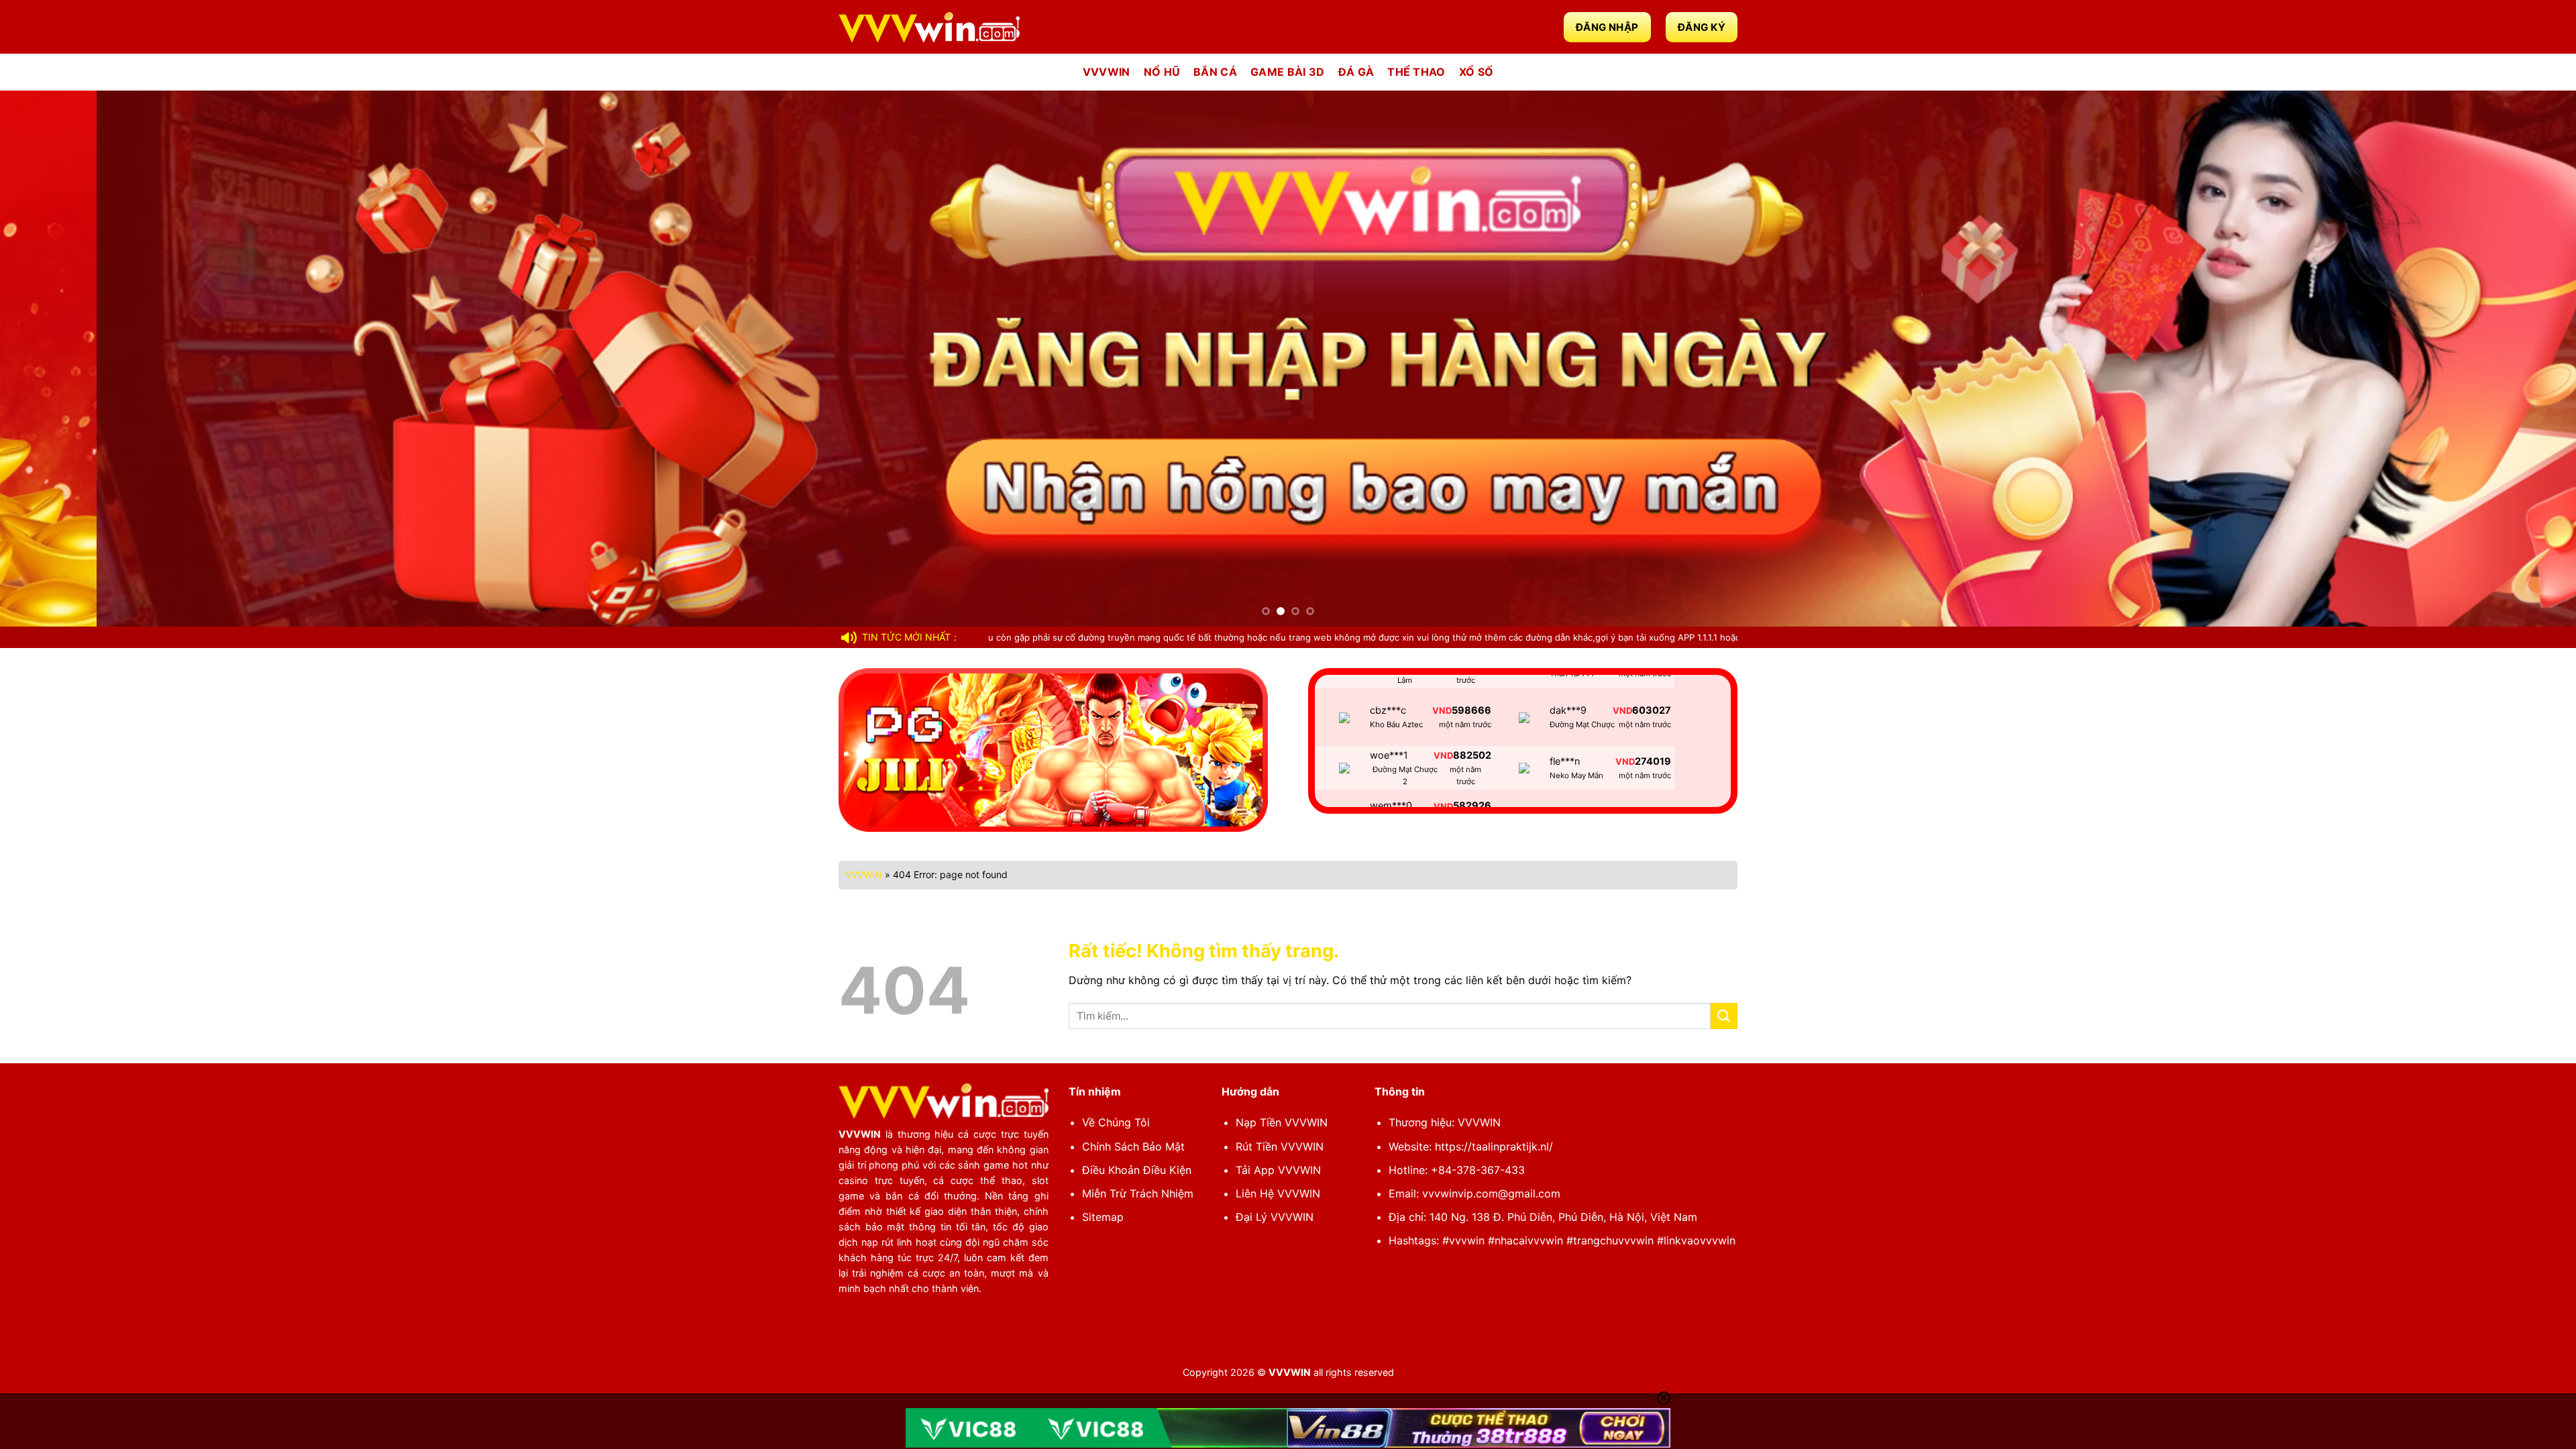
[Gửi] (1724, 1016)
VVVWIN (1107, 72)
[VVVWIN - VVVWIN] (929, 27)
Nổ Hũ (1162, 72)
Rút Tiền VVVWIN (1280, 1146)
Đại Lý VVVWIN (1275, 1217)
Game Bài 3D (1288, 72)
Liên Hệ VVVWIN (1278, 1193)
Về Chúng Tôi (1116, 1122)
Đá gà (1356, 72)
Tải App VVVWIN (1278, 1170)
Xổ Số (1477, 72)
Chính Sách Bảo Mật (1133, 1146)
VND (1443, 686)
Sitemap (1103, 1217)
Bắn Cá (1215, 72)
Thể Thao (1416, 72)
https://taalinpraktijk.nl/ (1494, 1146)
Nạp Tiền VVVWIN (1282, 1122)
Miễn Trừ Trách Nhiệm (1138, 1193)
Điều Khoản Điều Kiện (1137, 1170)
